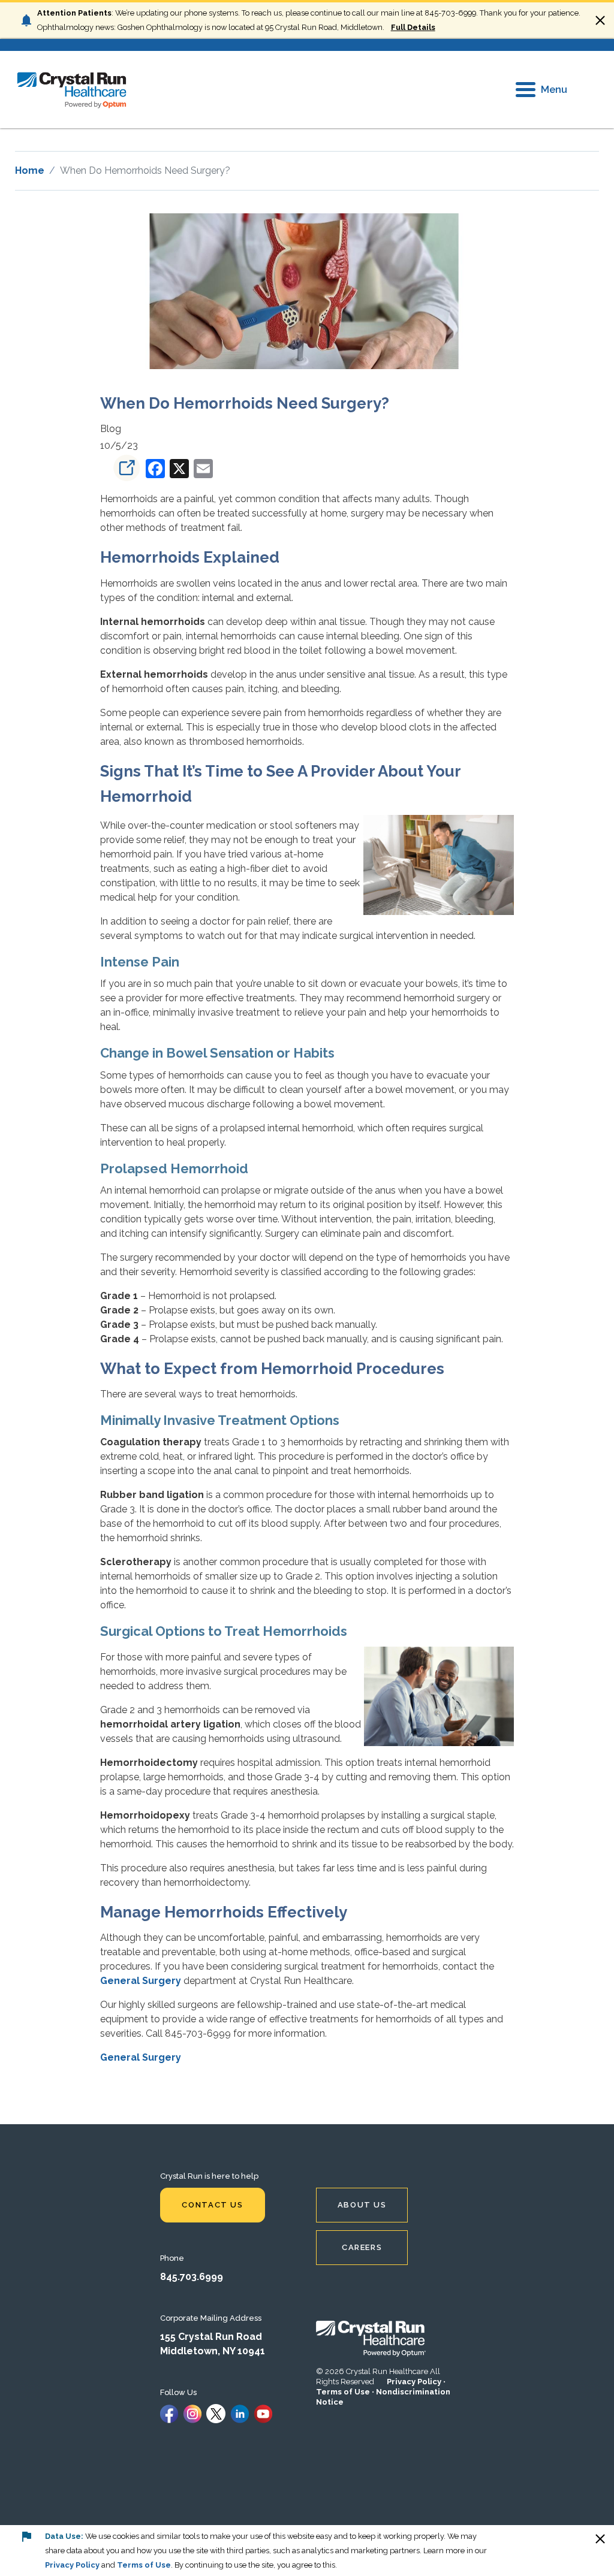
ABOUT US (362, 2205)
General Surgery (141, 1981)
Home (30, 170)
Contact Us (212, 2205)
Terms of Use (343, 2392)
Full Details (413, 27)
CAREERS (362, 2247)
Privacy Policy (414, 2382)
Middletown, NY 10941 (213, 2351)
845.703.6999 (192, 2277)
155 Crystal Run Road (211, 2337)
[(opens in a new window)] (122, 468)
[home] (72, 90)
